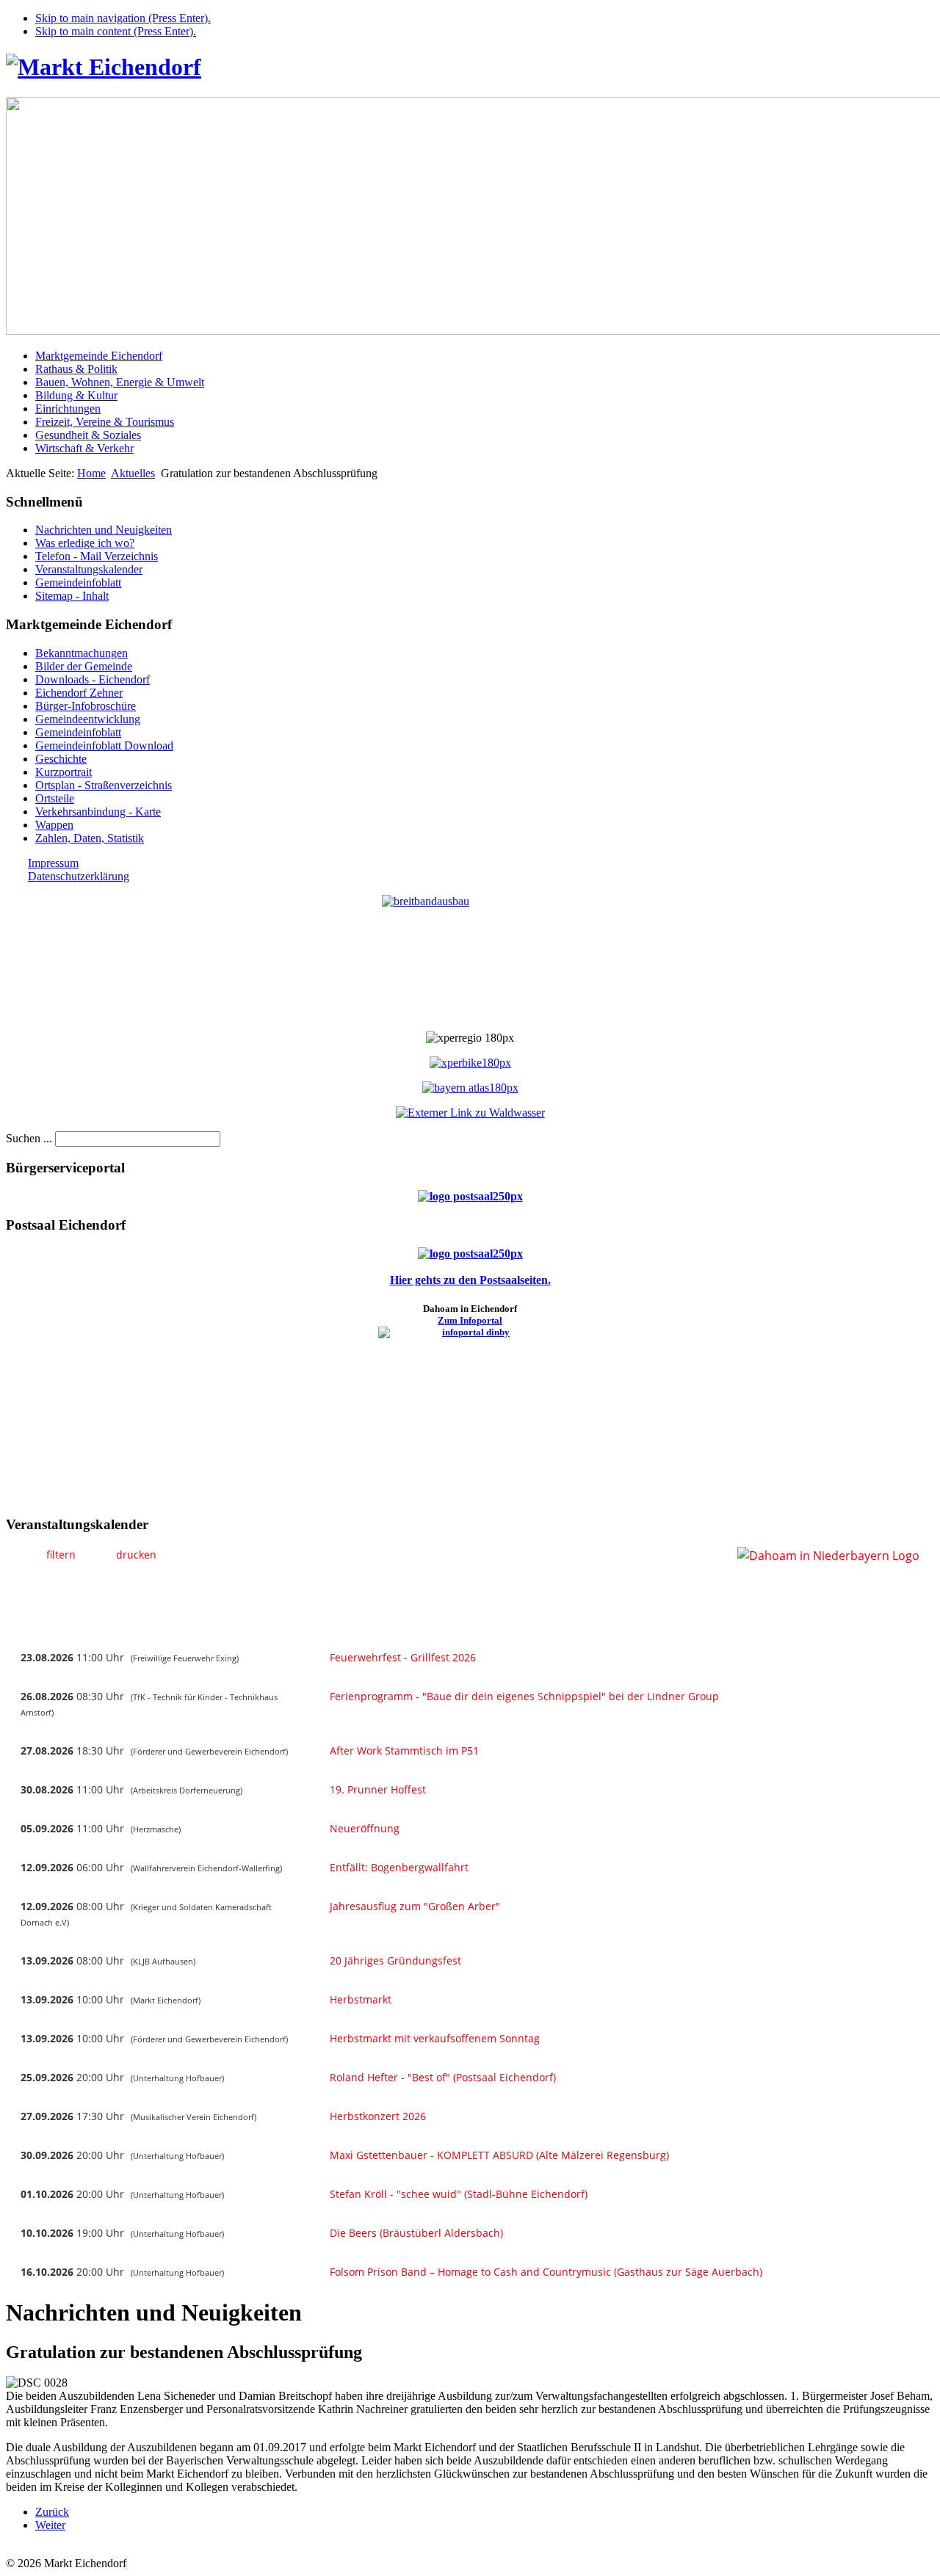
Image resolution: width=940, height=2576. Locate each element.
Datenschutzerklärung (79, 876)
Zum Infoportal (470, 1320)
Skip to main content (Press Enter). (116, 31)
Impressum (53, 863)
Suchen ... (29, 1138)
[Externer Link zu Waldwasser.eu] (470, 1113)
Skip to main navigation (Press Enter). (123, 18)
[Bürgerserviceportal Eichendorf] (470, 1196)
